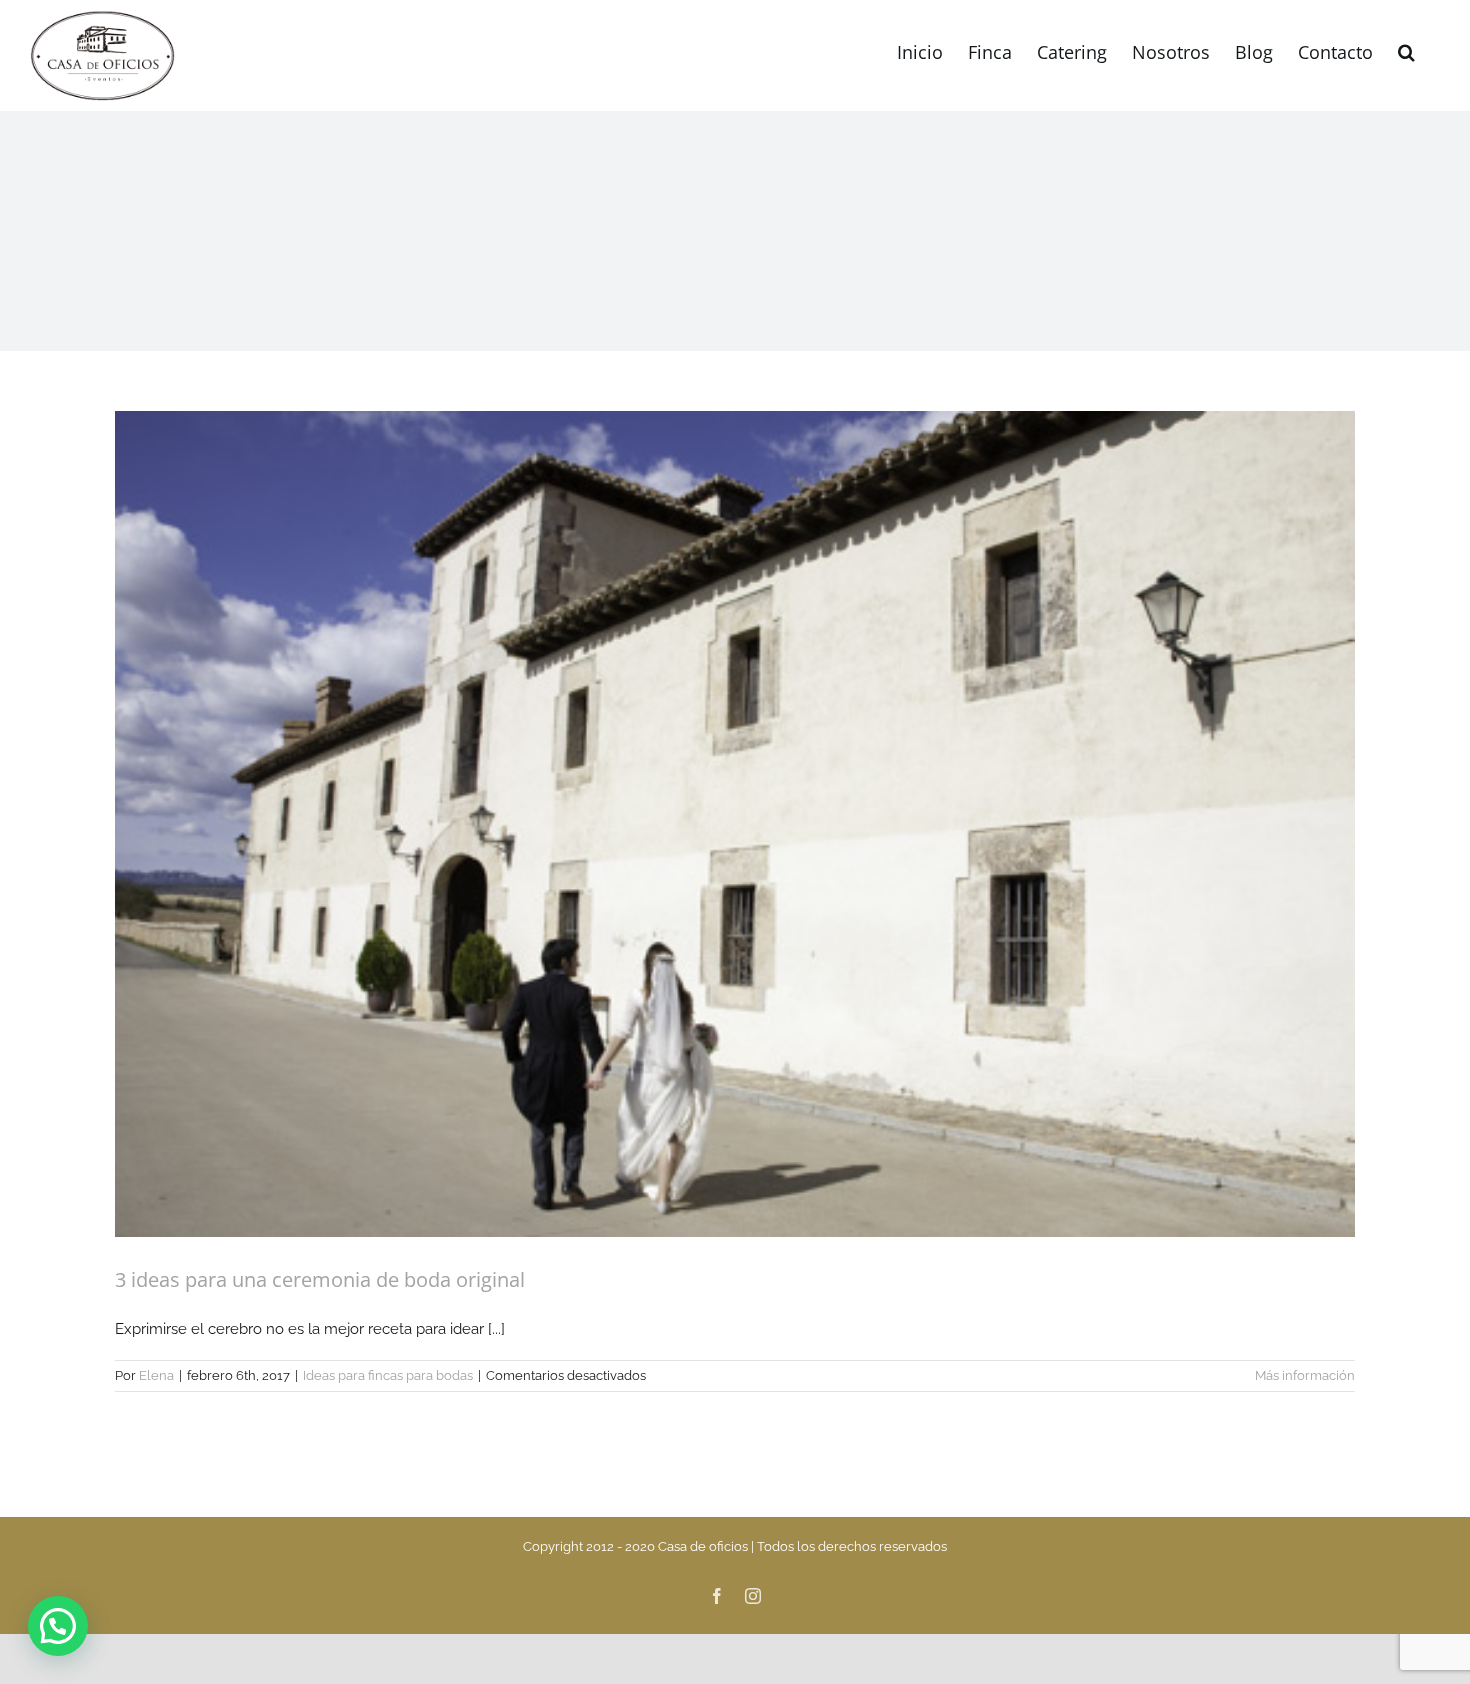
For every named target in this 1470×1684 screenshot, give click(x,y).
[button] (1406, 50)
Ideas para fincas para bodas (388, 1375)
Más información (1305, 1375)
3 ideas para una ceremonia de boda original (320, 1279)
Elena (156, 1375)
